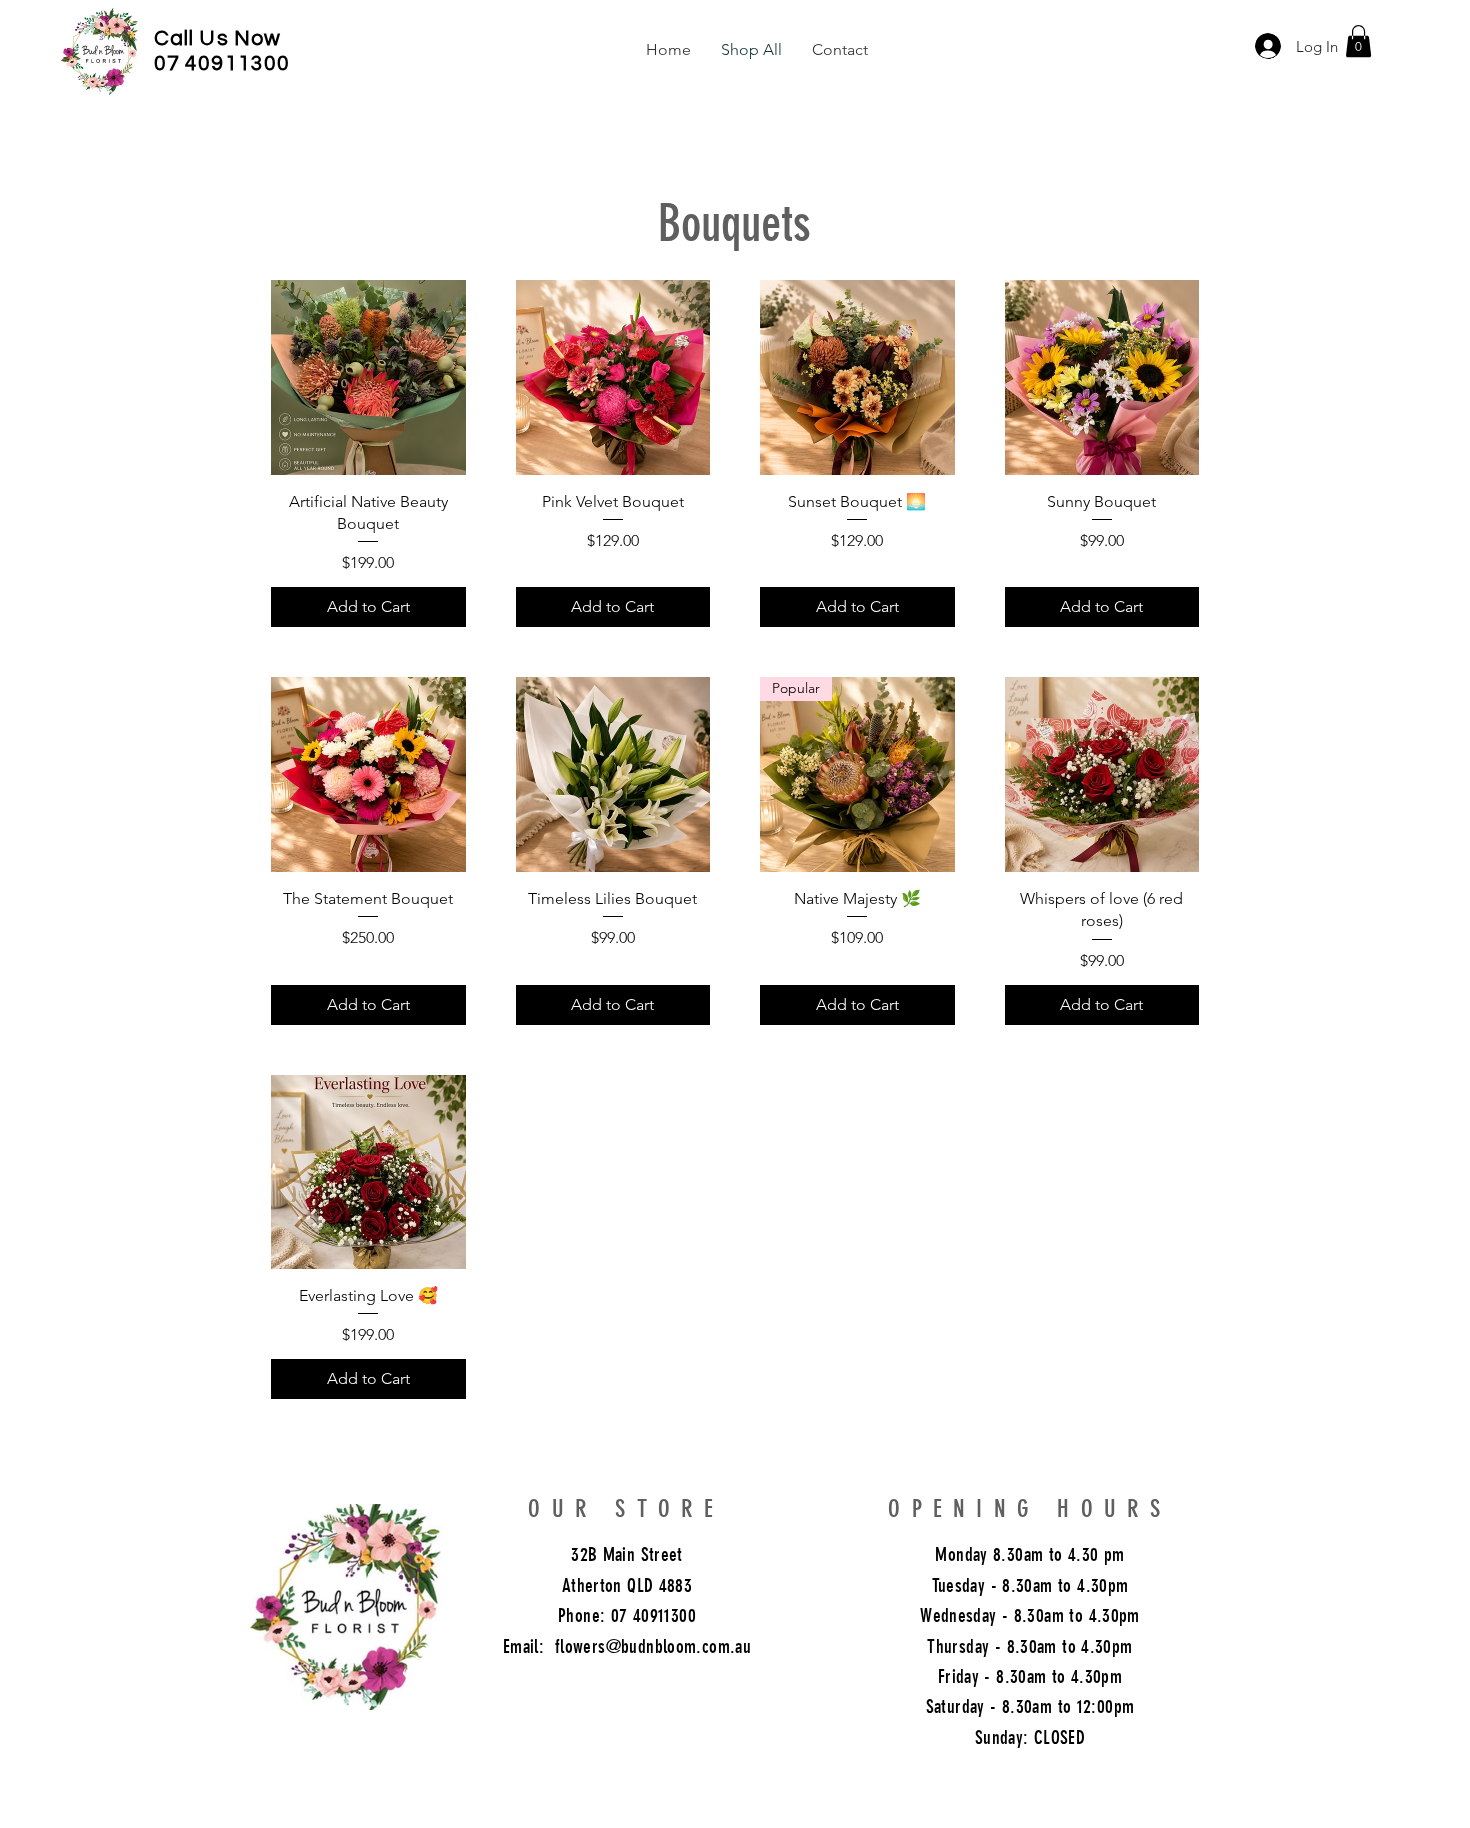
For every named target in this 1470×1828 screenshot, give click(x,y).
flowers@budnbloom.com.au (653, 1646)
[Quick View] (368, 377)
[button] (1358, 41)
